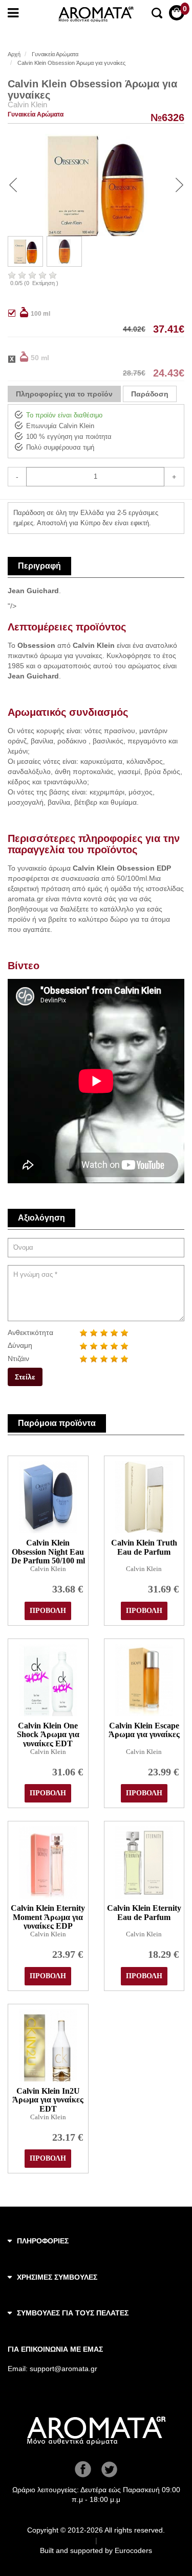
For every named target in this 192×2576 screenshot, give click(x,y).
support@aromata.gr (63, 2369)
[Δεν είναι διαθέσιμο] (18, 357)
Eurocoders (133, 2550)
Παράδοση (150, 394)
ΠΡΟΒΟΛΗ (48, 1611)
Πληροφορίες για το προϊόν (64, 394)
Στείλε (25, 1377)
